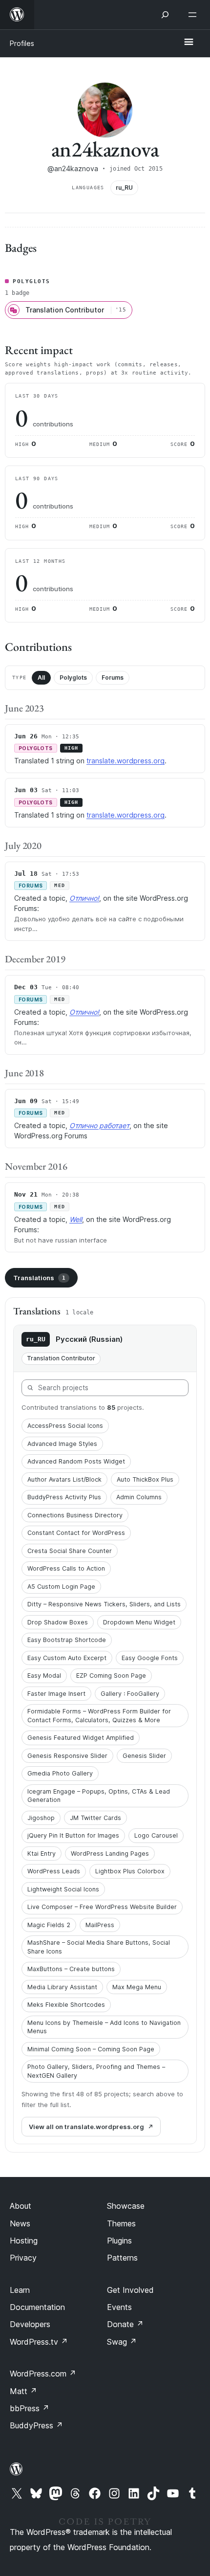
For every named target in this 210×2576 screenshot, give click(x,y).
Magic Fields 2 (49, 1925)
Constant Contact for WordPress (76, 1533)
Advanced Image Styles (62, 1444)
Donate (125, 2324)
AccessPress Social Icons (65, 1426)
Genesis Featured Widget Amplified (81, 1738)
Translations (39, 1278)
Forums (113, 677)
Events (119, 2307)
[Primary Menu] (189, 43)
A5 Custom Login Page (61, 1587)
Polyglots (73, 677)
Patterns (122, 2258)
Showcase (126, 2206)
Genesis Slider (144, 1756)
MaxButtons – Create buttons (71, 1969)
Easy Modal (44, 1676)
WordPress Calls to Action (66, 1568)
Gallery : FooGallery (130, 1694)
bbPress (30, 2408)
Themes (121, 2223)
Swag (122, 2342)
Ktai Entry (42, 1854)
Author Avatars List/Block (64, 1479)
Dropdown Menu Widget (139, 1622)
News (20, 2223)
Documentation (37, 2307)
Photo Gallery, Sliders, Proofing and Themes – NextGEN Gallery (96, 2071)
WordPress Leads (54, 1871)
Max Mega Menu (137, 1987)
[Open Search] (165, 15)
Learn (20, 2290)
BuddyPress (36, 2425)
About (21, 2206)
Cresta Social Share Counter (70, 1551)
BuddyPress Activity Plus (64, 1497)
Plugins (119, 2241)
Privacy (23, 2258)
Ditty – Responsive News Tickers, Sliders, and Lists (104, 1604)
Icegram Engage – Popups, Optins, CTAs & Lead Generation (99, 1796)
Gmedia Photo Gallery (60, 1773)
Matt (23, 2391)
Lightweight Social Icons (63, 1889)
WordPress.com (43, 2374)
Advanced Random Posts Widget (76, 1461)
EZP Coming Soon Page (111, 1676)
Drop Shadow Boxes (58, 1622)
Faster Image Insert (56, 1694)
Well (76, 1219)
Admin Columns (139, 1497)
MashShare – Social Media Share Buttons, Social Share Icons (99, 1947)
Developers (30, 2324)
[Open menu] (194, 15)
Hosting (24, 2241)
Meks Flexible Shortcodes (66, 2005)
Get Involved (130, 2290)
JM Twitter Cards (95, 1818)
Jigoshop (41, 1818)
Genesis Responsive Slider (67, 1756)
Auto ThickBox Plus (145, 1479)
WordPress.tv (39, 2342)
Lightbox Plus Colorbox (130, 1871)
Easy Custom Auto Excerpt (67, 1658)
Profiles (22, 43)
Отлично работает (99, 1125)
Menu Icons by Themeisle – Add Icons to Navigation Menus (104, 2027)
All (41, 677)
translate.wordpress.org (126, 761)
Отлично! (84, 898)
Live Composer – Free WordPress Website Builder (102, 1907)
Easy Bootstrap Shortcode (67, 1640)
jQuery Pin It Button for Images (73, 1835)
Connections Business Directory (75, 1515)
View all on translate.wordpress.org (86, 2127)
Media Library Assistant (62, 1987)
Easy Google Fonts (150, 1658)
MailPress (100, 1925)
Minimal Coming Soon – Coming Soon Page (91, 2049)
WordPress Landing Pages (110, 1854)
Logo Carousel (156, 1835)
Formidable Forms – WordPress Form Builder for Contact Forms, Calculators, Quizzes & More (99, 1716)
